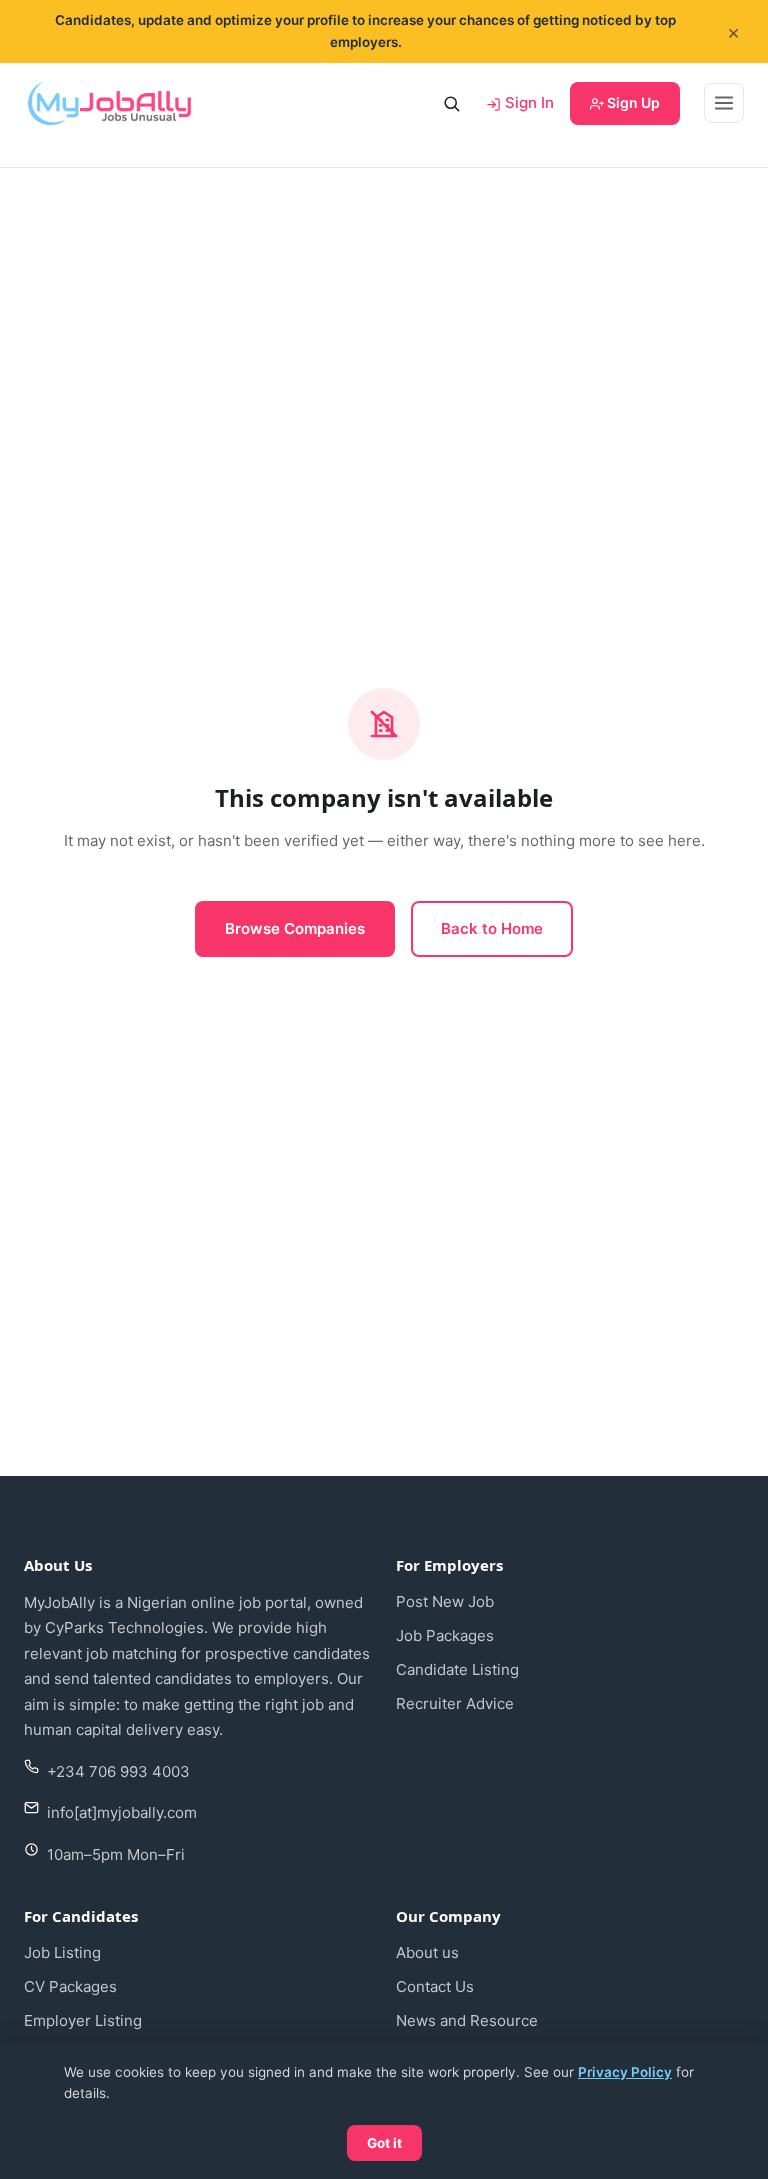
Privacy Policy (625, 2072)
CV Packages (70, 1986)
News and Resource (467, 2020)
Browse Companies (295, 928)
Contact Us (435, 1986)
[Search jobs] (451, 103)
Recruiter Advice (455, 1703)
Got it (384, 2143)
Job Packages (445, 1635)
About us (427, 1952)
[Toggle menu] (724, 103)
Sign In (527, 102)
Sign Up (632, 102)
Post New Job (445, 1601)
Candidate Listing (457, 1669)
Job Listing (62, 1952)
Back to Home (492, 928)
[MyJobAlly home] (109, 103)
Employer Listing (83, 2020)
